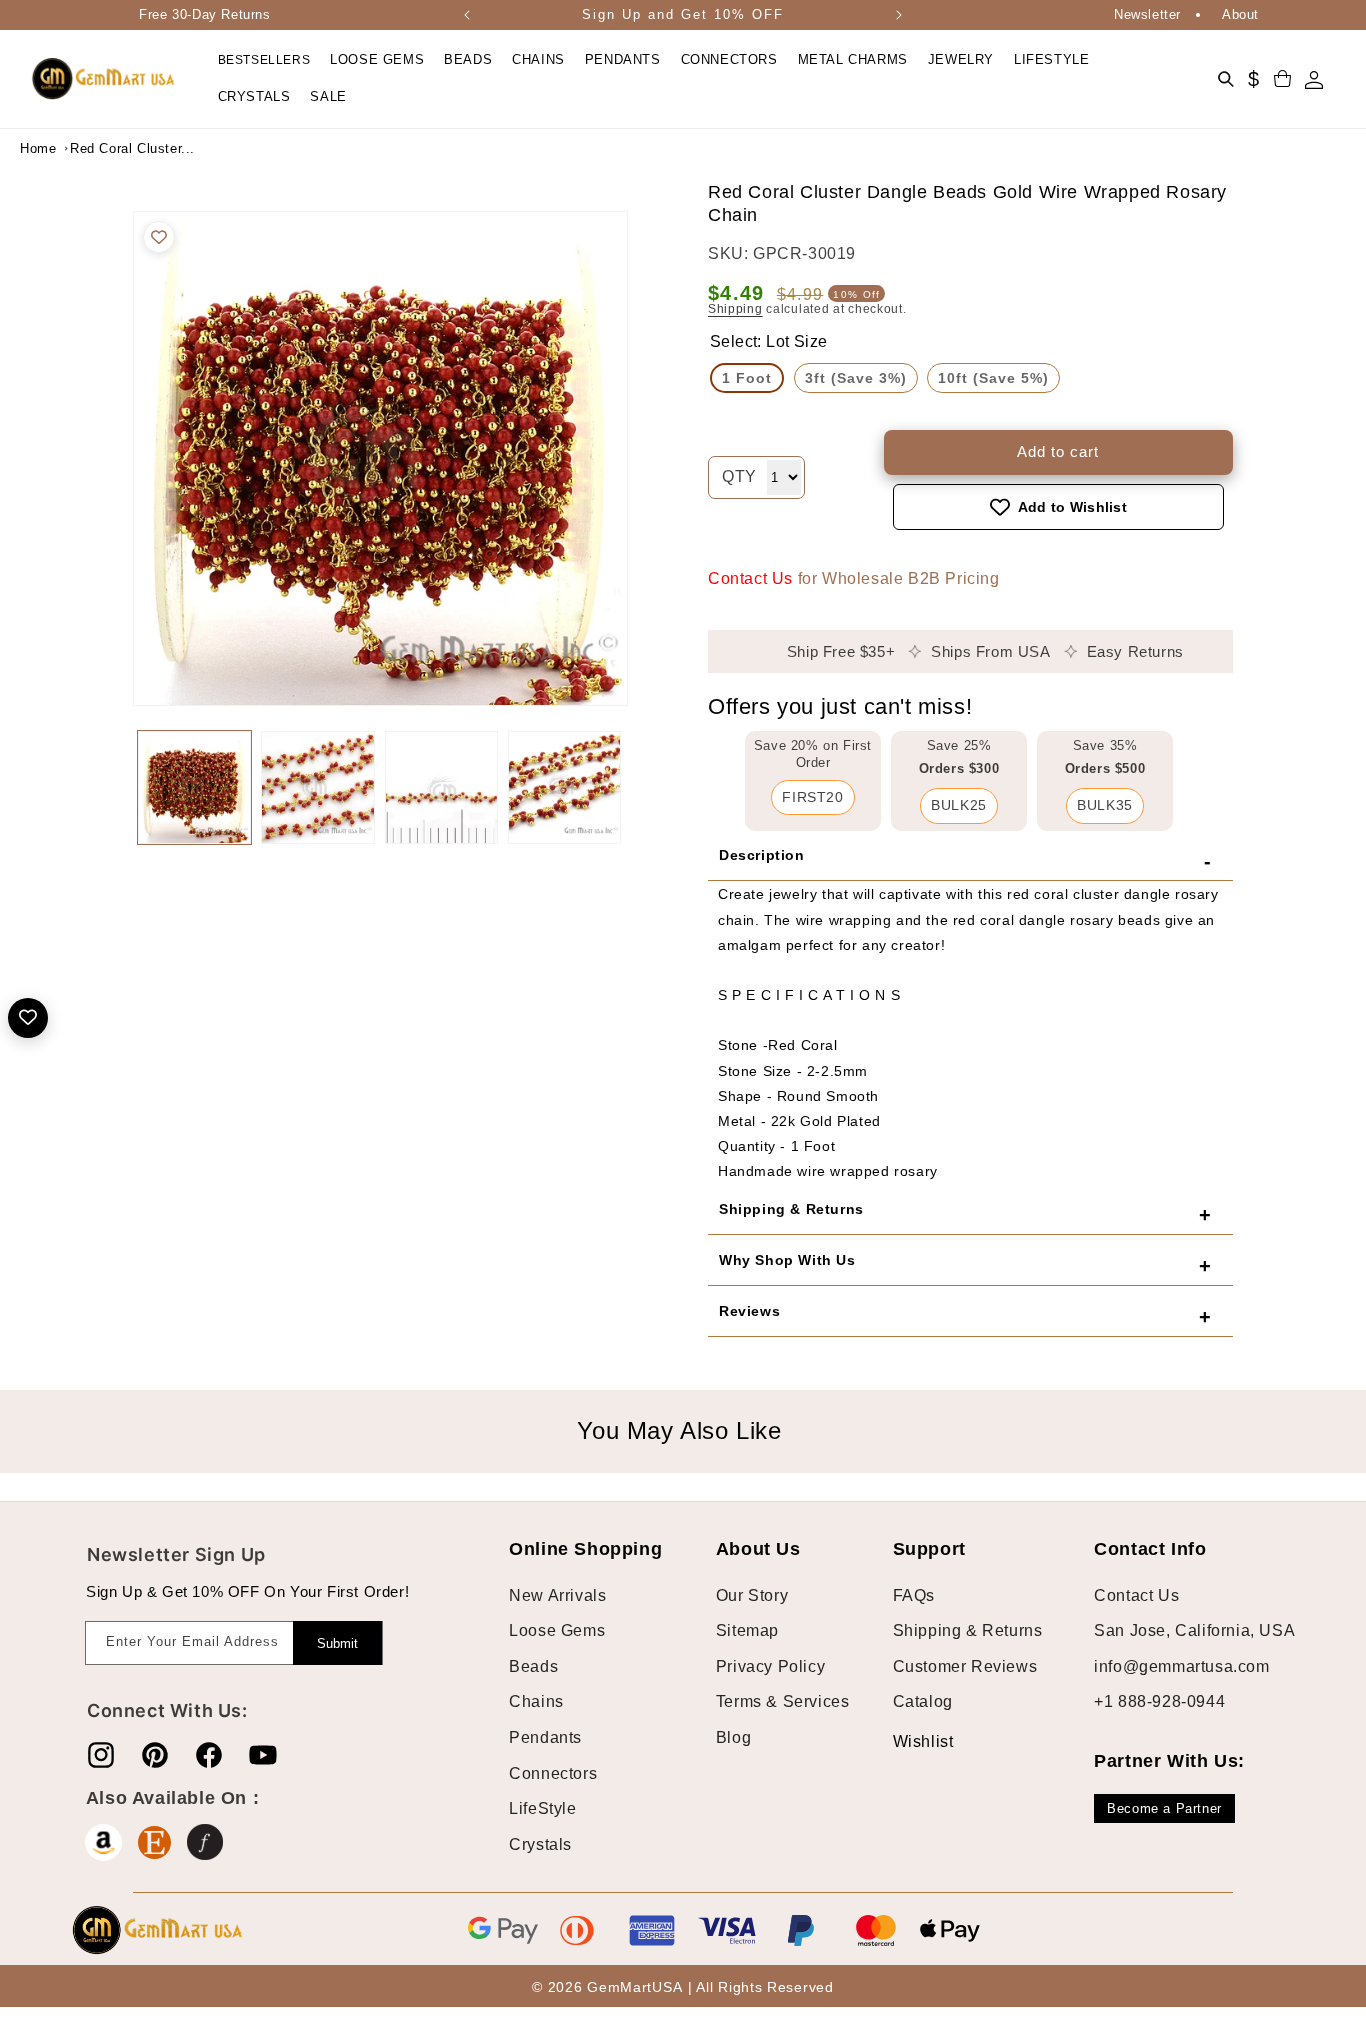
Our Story (752, 1595)
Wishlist (908, 1741)
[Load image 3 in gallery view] (441, 787)
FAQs (914, 1595)
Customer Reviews (965, 1666)
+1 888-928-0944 (1159, 1701)
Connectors (553, 1773)
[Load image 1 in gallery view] (194, 787)
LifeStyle (542, 1808)
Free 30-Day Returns (204, 14)
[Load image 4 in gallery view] (564, 787)
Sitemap (747, 1630)
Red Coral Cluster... (120, 148)
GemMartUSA (634, 1987)
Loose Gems (557, 1630)
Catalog (923, 1701)
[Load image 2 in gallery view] (317, 787)
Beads (533, 1666)
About (1240, 14)
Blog (733, 1737)
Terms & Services (783, 1701)
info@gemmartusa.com (1181, 1666)
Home (38, 148)
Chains (536, 1701)
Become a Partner (1164, 1808)
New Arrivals (557, 1595)
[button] (377, 60)
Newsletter (1147, 14)
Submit (337, 1643)
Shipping (735, 309)
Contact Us (750, 578)
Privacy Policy (770, 1666)
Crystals (540, 1844)
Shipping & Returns (968, 1630)
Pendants (545, 1737)
